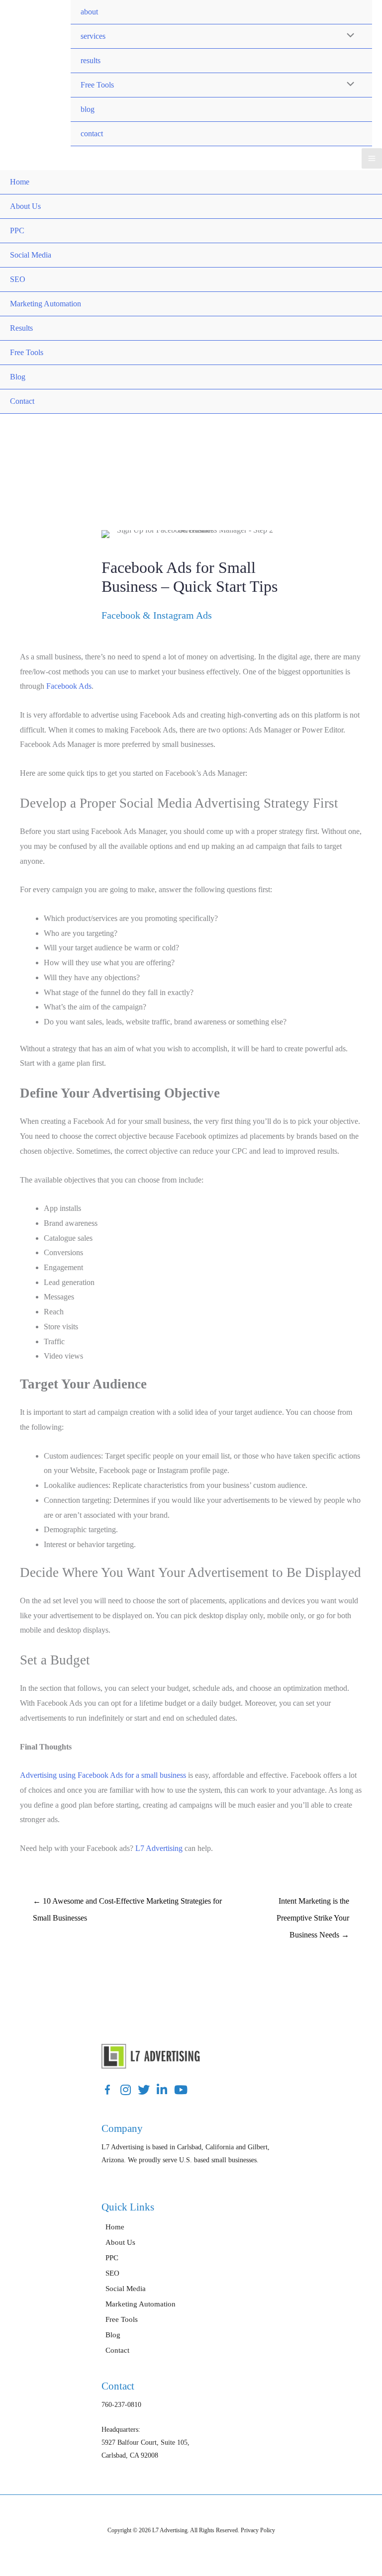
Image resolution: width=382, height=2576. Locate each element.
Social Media (31, 255)
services (93, 36)
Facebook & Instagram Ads (157, 615)
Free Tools (97, 85)
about (89, 12)
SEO (18, 279)
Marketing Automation (46, 304)
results (91, 60)
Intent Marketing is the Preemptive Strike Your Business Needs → (313, 1904)
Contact (22, 401)
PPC (17, 230)
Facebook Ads (69, 686)
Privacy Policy (258, 2530)
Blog (18, 377)
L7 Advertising (159, 1848)
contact (92, 134)
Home (20, 182)
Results (21, 328)
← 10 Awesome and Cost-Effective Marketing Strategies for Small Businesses (127, 1904)
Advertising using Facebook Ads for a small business (103, 1775)
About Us (25, 206)
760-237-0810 (121, 2405)
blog (88, 109)
